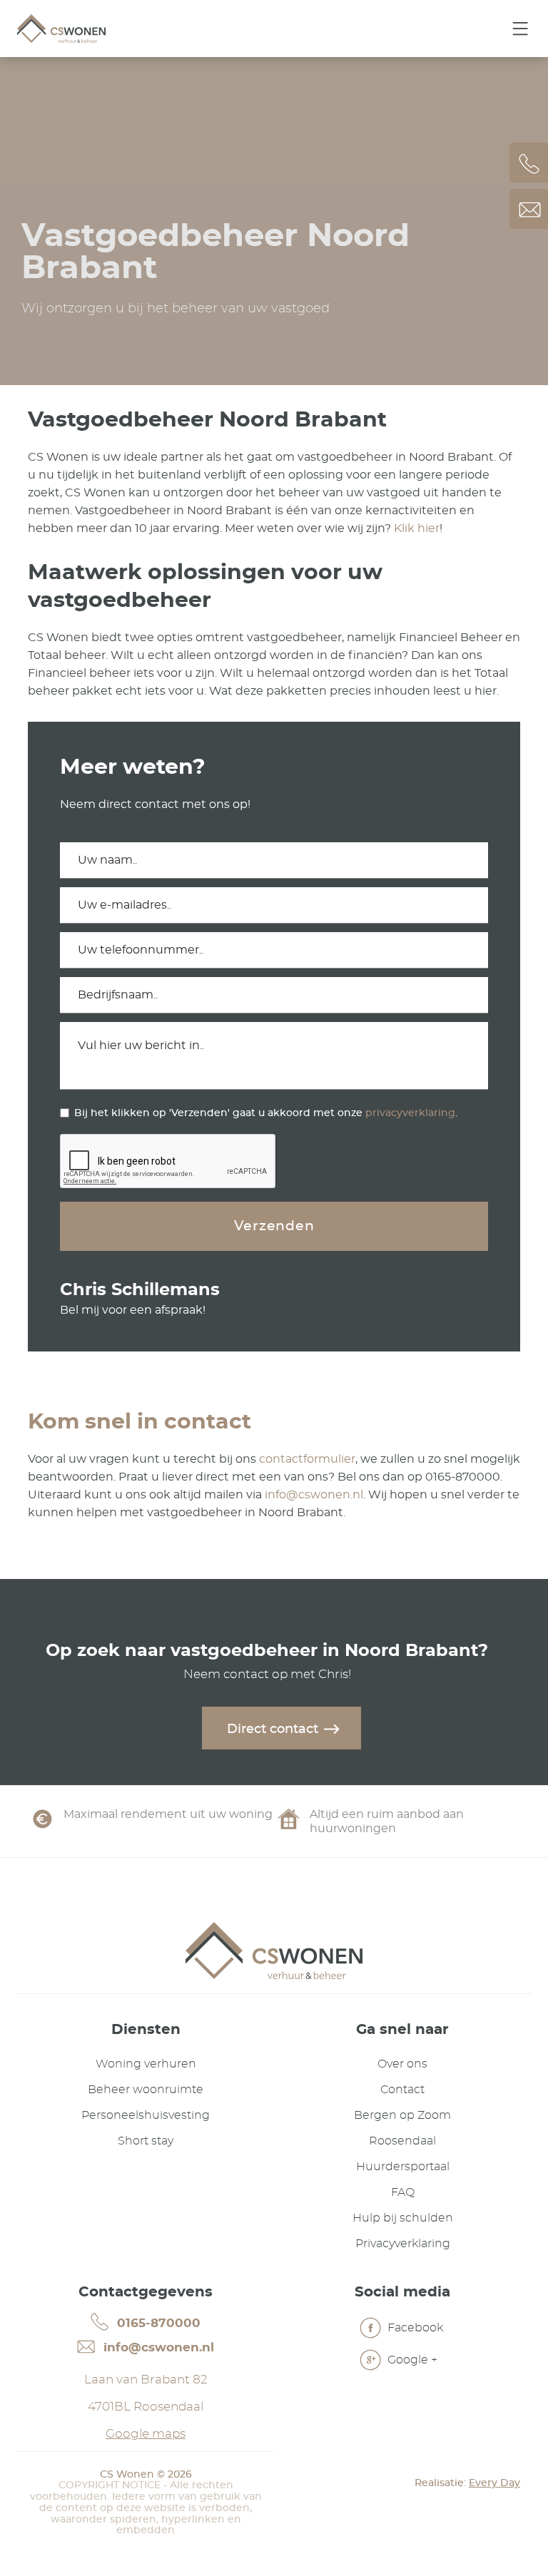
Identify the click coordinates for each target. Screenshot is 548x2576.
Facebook (414, 2328)
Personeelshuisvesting (146, 2115)
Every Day (494, 2483)
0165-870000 (157, 2323)
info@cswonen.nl (314, 1495)
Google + (411, 2360)
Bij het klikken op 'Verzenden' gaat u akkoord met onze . (266, 1113)
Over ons (402, 2064)
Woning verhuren (146, 2064)
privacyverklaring (410, 1113)
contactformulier (307, 1459)
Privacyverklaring (403, 2244)
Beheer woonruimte (146, 2090)
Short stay (146, 2141)
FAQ (403, 2192)
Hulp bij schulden (403, 2218)
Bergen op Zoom (402, 2115)
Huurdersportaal (403, 2167)
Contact (402, 2090)
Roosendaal (402, 2141)
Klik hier (417, 528)
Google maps (146, 2434)
